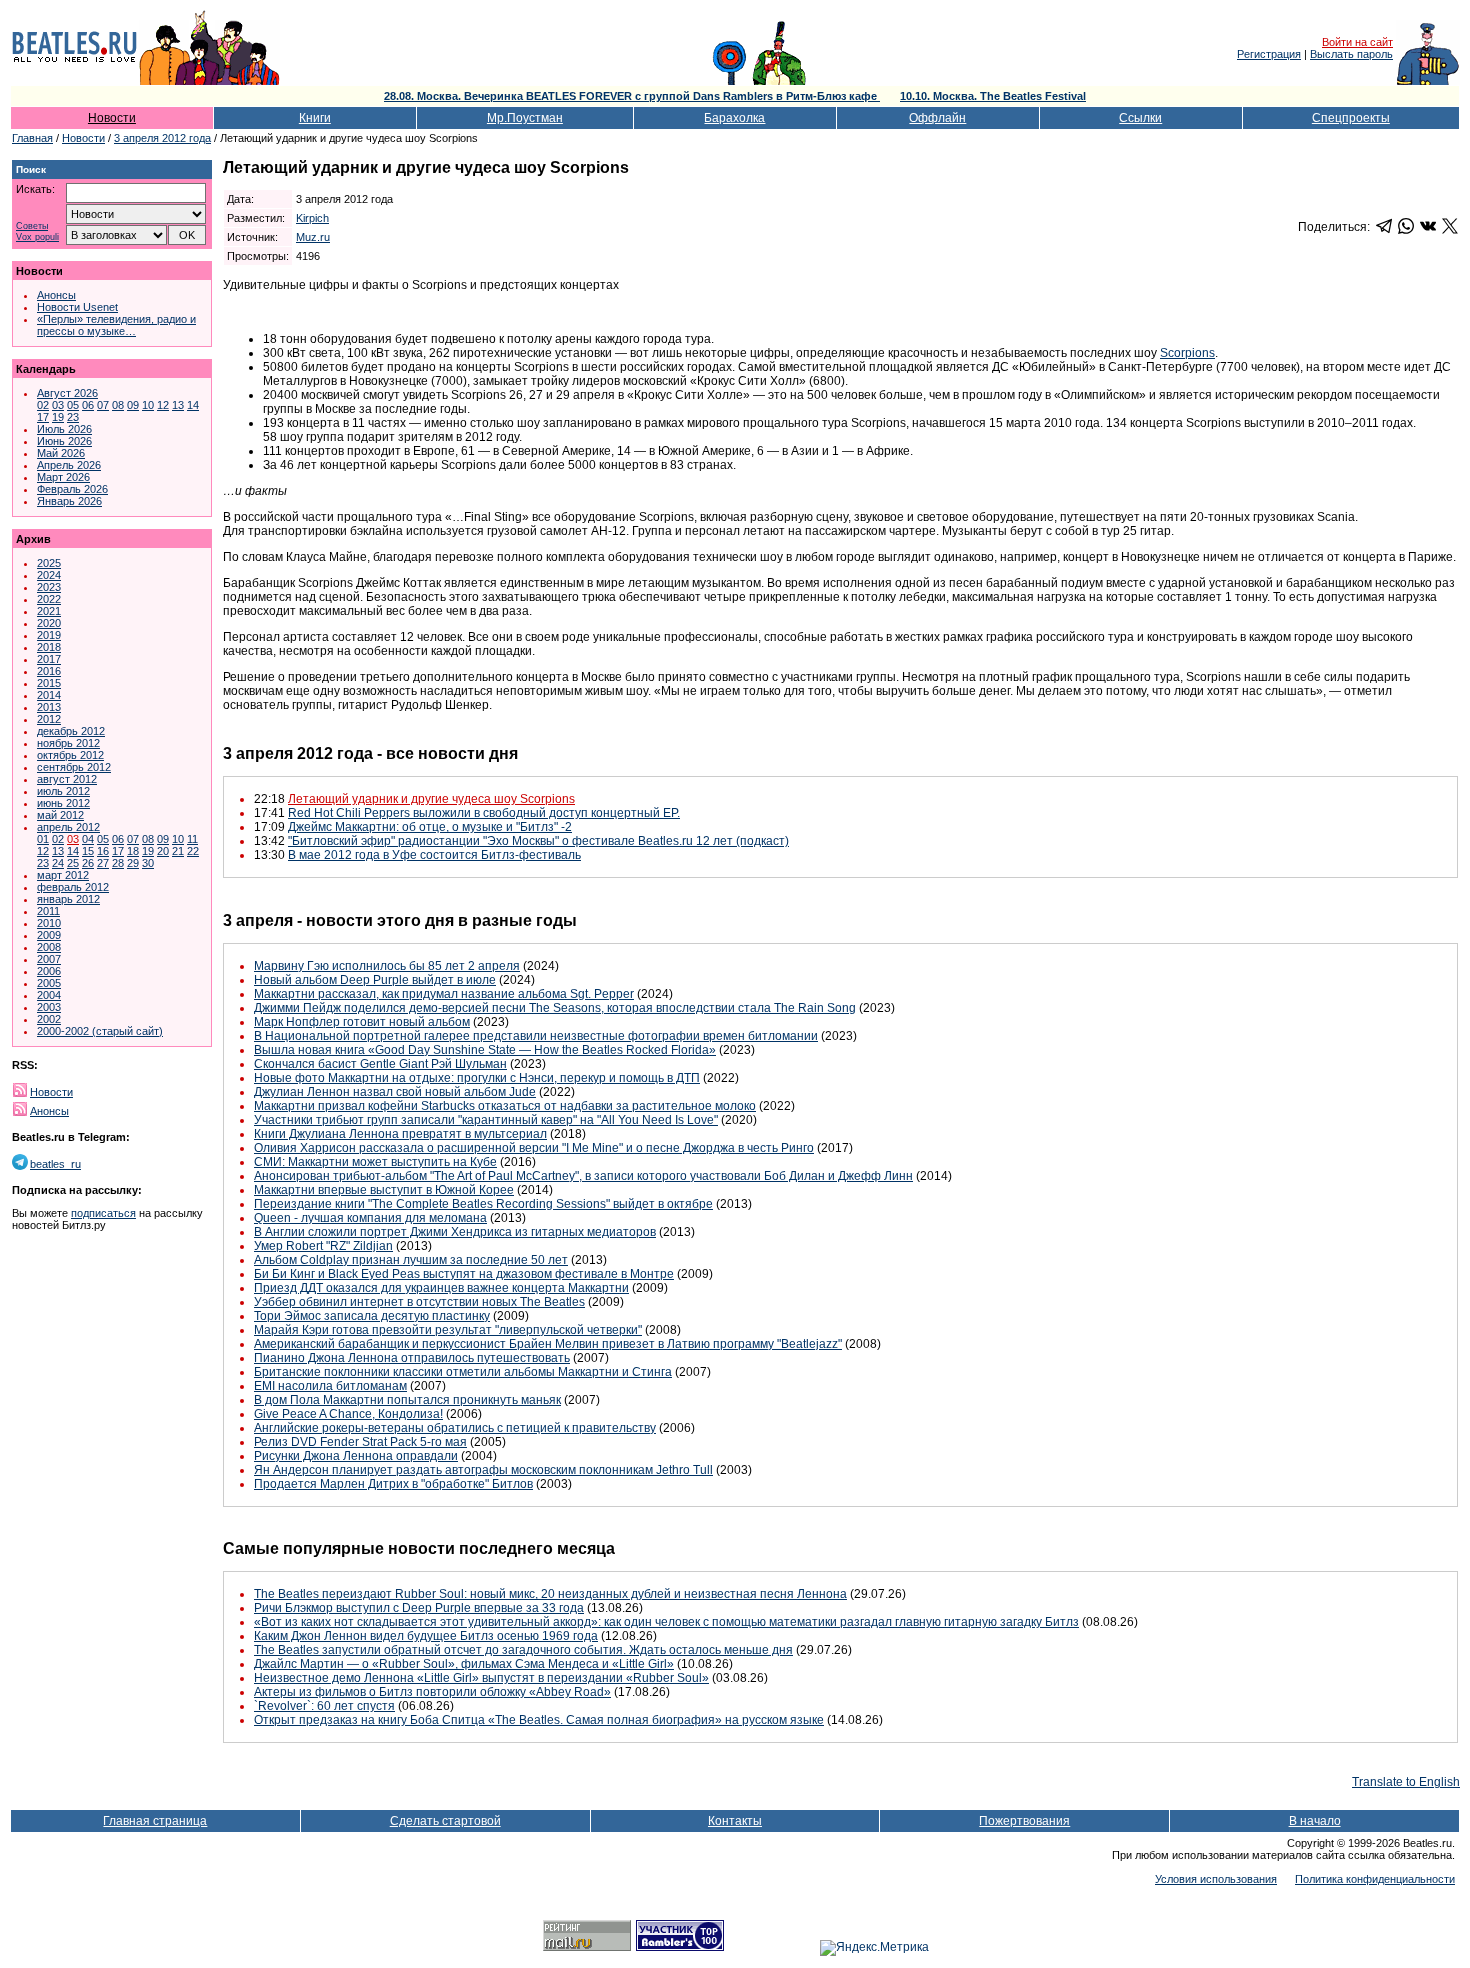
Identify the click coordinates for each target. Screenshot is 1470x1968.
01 (43, 839)
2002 (49, 1019)
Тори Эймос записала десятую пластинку (372, 1316)
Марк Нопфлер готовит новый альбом (362, 1022)
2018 (49, 647)
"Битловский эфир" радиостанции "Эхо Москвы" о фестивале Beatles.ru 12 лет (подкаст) (538, 841)
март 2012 (63, 875)
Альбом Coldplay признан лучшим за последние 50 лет (411, 1260)
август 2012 (67, 779)
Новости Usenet (77, 307)
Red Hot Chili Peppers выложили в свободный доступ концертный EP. (484, 813)
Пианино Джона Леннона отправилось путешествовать (412, 1358)
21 (178, 851)
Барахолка (734, 118)
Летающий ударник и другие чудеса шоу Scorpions (431, 799)
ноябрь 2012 (68, 743)
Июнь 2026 (64, 441)
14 (193, 405)
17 (43, 417)
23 (73, 417)
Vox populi (37, 237)
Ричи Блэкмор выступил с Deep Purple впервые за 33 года (419, 1608)
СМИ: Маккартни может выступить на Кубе (375, 1162)
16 (103, 851)
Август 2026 (67, 393)
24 (58, 863)
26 (88, 863)
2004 (49, 995)
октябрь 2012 (70, 755)
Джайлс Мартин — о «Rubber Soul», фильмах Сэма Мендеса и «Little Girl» (464, 1664)
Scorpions (1187, 353)
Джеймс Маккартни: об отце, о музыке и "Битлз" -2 (430, 827)
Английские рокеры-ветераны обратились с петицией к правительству (455, 1428)
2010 (49, 923)
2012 (49, 719)
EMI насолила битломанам (330, 1386)
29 (133, 863)
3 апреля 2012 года (162, 138)
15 (88, 851)
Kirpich (312, 218)
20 (163, 851)
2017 (49, 659)
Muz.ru (313, 237)
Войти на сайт (1357, 42)
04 (88, 839)
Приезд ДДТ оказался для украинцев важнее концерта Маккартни (441, 1288)
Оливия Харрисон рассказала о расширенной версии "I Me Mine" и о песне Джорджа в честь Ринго (534, 1148)
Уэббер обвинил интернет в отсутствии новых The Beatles (419, 1302)
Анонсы (56, 295)
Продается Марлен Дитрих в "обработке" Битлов (393, 1484)
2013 (49, 707)
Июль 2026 (64, 429)
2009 (49, 935)
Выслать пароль (1351, 54)
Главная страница (155, 1821)
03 (58, 405)
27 (103, 863)
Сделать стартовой (445, 1821)
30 (148, 863)
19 (58, 417)
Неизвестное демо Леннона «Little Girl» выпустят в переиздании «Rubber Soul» (481, 1678)
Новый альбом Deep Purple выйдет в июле (375, 980)
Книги (315, 118)
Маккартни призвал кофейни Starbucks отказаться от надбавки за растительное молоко (505, 1106)
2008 (49, 947)
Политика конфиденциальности (1375, 1879)
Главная (32, 138)
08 (118, 405)
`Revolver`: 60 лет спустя (324, 1706)
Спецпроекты (1351, 118)
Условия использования (1216, 1879)
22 (193, 851)
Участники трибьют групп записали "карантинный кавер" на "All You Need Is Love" (486, 1120)
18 (133, 851)
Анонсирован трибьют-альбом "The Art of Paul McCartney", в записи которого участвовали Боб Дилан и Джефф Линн (583, 1176)
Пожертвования (1024, 1821)
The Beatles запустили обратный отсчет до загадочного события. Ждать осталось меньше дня (523, 1650)
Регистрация (1269, 54)
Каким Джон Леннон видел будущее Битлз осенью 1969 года (426, 1636)
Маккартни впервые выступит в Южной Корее (384, 1190)
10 (148, 405)
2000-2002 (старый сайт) (100, 1031)
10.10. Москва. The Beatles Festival (993, 96)
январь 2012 (68, 899)
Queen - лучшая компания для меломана (370, 1218)
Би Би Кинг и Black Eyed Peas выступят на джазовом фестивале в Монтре (464, 1274)
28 (118, 863)
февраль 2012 (73, 887)
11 (192, 839)
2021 (49, 611)
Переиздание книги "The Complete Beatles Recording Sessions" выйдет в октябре (483, 1204)
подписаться (103, 1213)
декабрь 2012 (71, 731)
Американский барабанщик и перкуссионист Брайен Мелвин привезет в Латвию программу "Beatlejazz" (548, 1344)
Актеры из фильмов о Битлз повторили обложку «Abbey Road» (432, 1692)
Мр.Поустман (525, 118)
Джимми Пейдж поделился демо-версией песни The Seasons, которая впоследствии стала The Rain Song (555, 1008)
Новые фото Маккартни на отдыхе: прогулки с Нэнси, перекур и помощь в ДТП (477, 1078)
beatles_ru (55, 1164)
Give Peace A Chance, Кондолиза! (348, 1414)
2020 (49, 623)
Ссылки (1140, 118)
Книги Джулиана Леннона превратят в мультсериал (400, 1134)
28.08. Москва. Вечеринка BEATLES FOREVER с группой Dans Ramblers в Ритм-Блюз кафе (632, 96)
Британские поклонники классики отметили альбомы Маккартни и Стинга (463, 1372)
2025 (49, 563)
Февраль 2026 (72, 489)
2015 (49, 683)
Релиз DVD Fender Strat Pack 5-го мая (360, 1442)
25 (73, 863)
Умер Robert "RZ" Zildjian (323, 1246)
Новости (112, 118)
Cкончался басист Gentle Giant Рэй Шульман (380, 1064)
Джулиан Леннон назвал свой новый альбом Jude (395, 1092)
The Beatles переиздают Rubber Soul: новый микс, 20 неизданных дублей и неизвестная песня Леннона (550, 1594)
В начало (1315, 1821)
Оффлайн (937, 118)
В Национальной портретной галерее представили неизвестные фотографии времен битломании (536, 1036)
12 (163, 405)
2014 (49, 695)
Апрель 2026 (69, 465)
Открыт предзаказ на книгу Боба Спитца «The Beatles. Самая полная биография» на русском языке (539, 1720)
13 (178, 405)
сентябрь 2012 (74, 767)
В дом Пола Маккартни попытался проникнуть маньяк (407, 1400)
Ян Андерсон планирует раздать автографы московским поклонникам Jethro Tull (483, 1470)
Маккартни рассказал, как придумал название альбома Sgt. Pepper (444, 994)
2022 (49, 599)
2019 (49, 635)
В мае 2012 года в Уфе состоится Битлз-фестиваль (434, 855)
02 (43, 405)
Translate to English (1406, 1782)
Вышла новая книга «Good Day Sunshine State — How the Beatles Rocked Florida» (485, 1050)
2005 (49, 983)
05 (73, 405)
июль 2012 (63, 791)
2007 (49, 959)
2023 (49, 587)
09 (133, 405)
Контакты (735, 1821)
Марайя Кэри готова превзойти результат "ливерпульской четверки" (448, 1330)
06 (88, 405)
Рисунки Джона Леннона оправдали (356, 1456)
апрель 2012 (68, 827)
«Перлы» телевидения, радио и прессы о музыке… (116, 325)
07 (103, 405)
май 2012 (60, 815)
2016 (49, 671)
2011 (48, 911)
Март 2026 (63, 477)
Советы (32, 226)
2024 (49, 575)
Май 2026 (61, 453)
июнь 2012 (63, 803)
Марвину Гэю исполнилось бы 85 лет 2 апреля (387, 966)
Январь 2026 (69, 501)
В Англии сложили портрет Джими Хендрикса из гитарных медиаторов (455, 1232)
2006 (49, 971)
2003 (49, 1007)
